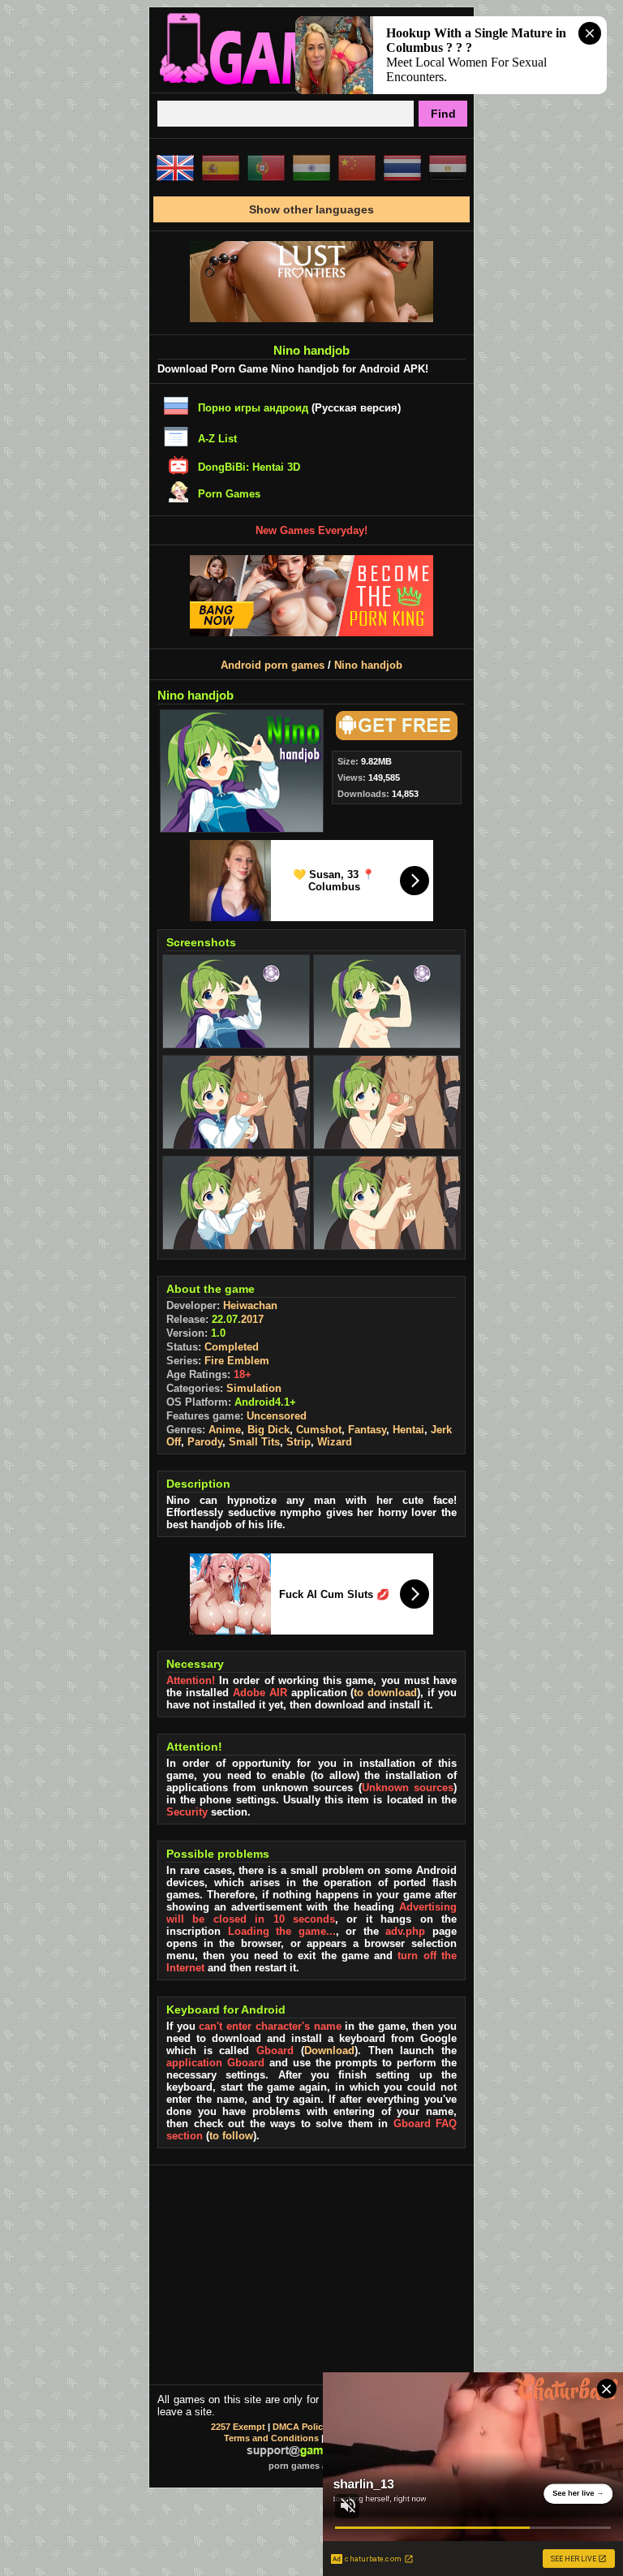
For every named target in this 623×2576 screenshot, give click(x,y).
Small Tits (254, 1442)
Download (329, 2050)
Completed (232, 1347)
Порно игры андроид (253, 408)
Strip (299, 1442)
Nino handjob (368, 665)
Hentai (408, 1430)
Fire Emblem (237, 1361)
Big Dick (269, 1430)
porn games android (312, 2466)
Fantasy (367, 1430)
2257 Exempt (238, 2427)
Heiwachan (250, 1305)
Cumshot (319, 1430)
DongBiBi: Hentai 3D (249, 467)
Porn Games (229, 494)
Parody (205, 1442)
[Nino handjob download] (394, 737)
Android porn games (273, 665)
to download (385, 1693)
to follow (231, 2136)
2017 (252, 1319)
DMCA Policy (300, 2427)
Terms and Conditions (271, 2438)
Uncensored (277, 1416)
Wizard (335, 1442)
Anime (225, 1430)
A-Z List (217, 439)
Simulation (254, 1388)
